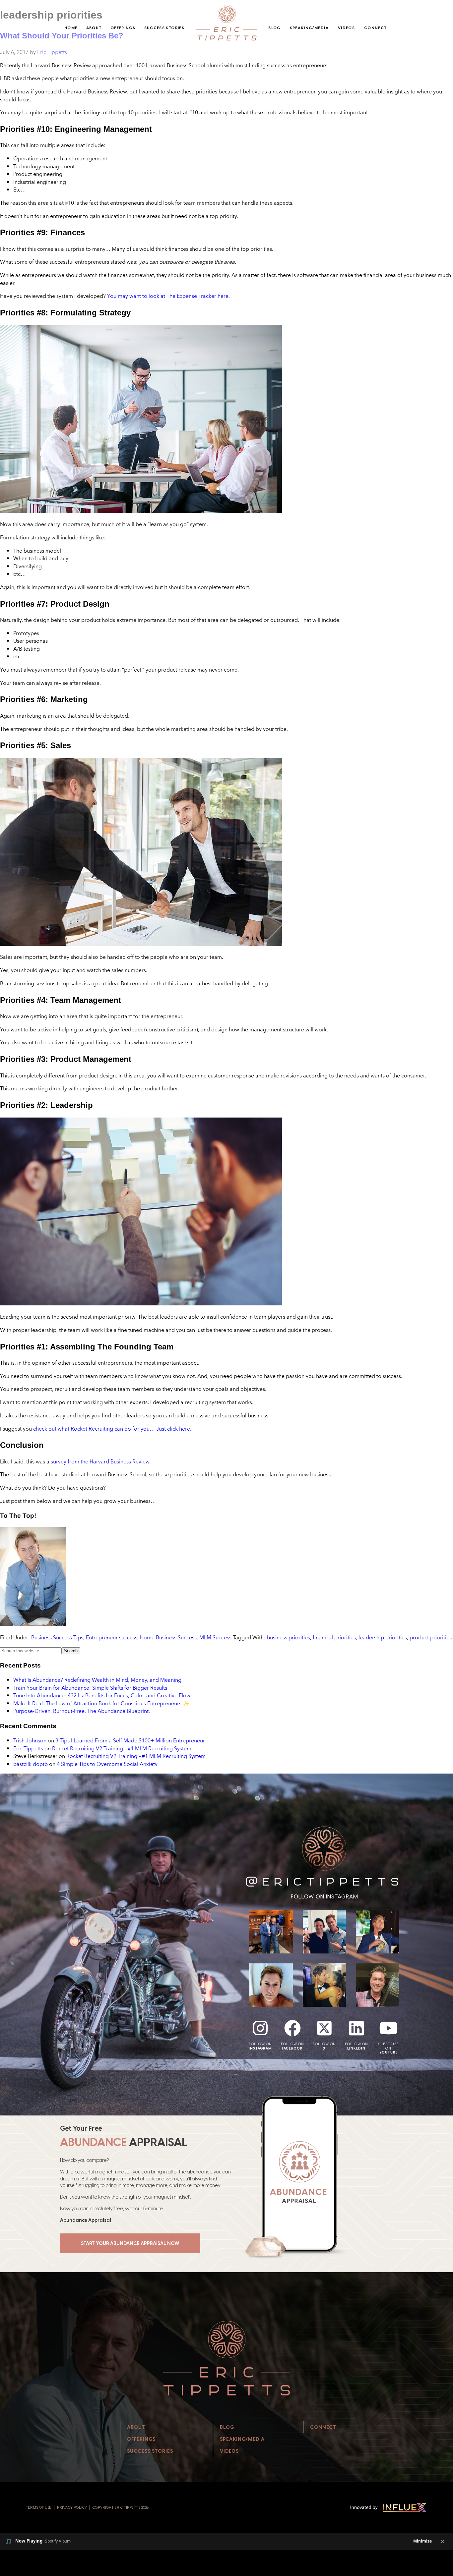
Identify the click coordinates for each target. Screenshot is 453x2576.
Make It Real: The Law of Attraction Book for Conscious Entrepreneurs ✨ (101, 1703)
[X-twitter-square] (324, 2028)
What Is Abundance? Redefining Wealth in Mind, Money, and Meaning (97, 1680)
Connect (376, 28)
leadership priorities (383, 1637)
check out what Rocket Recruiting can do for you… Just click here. (112, 1429)
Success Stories (164, 28)
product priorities (431, 1637)
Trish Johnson (30, 1740)
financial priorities (334, 1637)
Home (71, 28)
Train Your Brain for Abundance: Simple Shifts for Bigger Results (90, 1688)
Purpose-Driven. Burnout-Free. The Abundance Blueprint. (82, 1711)
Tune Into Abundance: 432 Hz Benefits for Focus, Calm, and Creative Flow (102, 1695)
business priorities (288, 1637)
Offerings (123, 28)
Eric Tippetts (28, 1748)
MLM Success (215, 1637)
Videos (346, 28)
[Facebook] (292, 2028)
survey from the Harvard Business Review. (101, 1461)
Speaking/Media (309, 28)
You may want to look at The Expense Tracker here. (168, 296)
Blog (274, 28)
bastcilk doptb (31, 1764)
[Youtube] (388, 2028)
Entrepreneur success (112, 1637)
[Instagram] (260, 2028)
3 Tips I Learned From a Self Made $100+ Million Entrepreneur (130, 1740)
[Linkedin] (356, 2028)
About (94, 28)
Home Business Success (168, 1637)
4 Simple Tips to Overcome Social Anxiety (107, 1764)
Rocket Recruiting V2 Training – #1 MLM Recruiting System (122, 1748)
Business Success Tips (57, 1637)
